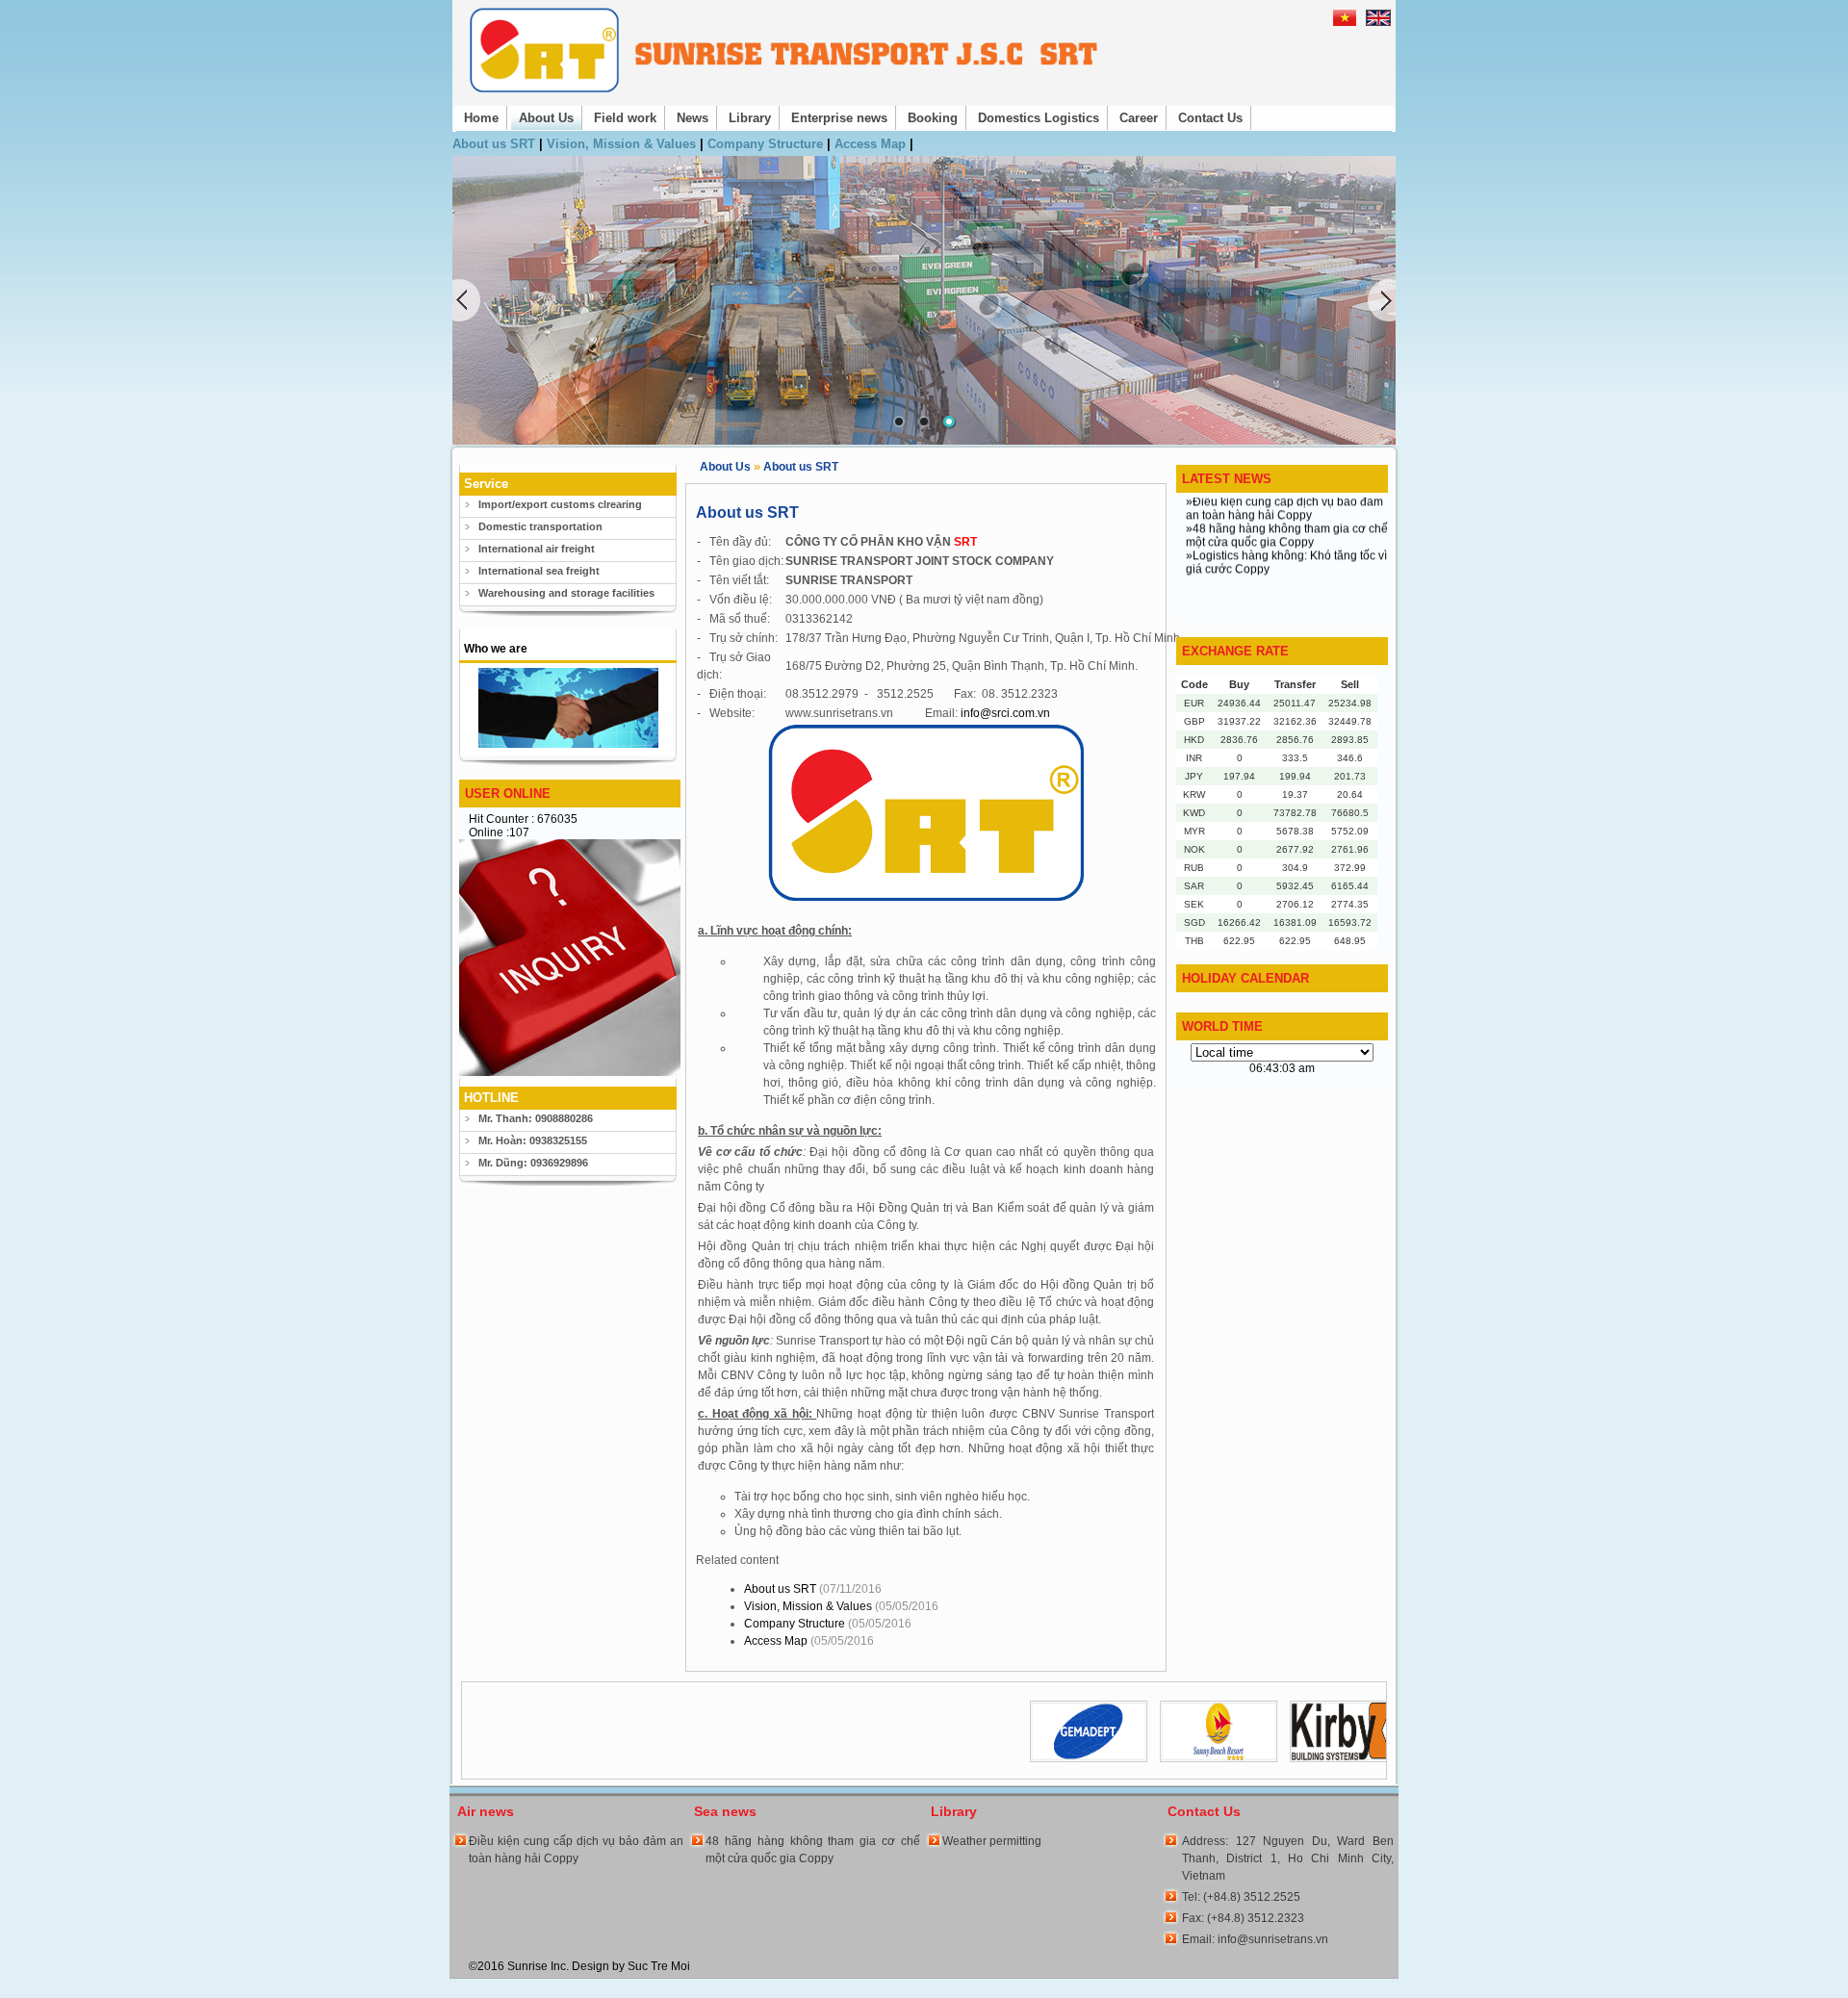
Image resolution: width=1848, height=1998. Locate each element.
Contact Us (1210, 118)
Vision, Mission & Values (623, 144)
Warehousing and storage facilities (566, 593)
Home (481, 118)
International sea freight (539, 571)
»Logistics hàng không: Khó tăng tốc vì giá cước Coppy (1286, 535)
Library (750, 118)
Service (486, 484)
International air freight (537, 549)
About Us (546, 118)
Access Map (872, 144)
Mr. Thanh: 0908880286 (536, 1118)
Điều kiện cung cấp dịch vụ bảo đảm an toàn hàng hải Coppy (576, 1850)
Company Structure (767, 144)
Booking (933, 118)
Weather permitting (992, 1841)
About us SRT (496, 144)
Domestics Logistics (1039, 118)
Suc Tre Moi (659, 1966)
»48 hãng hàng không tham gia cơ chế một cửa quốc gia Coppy (1287, 508)
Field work (625, 118)
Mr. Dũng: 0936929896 (533, 1163)
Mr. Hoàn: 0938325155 (533, 1140)
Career (1139, 118)
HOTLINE (491, 1098)
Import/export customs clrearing (560, 504)
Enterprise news (839, 118)
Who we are (496, 649)
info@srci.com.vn (1005, 713)
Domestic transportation (540, 526)
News (693, 118)
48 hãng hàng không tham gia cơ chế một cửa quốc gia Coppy (813, 1850)
